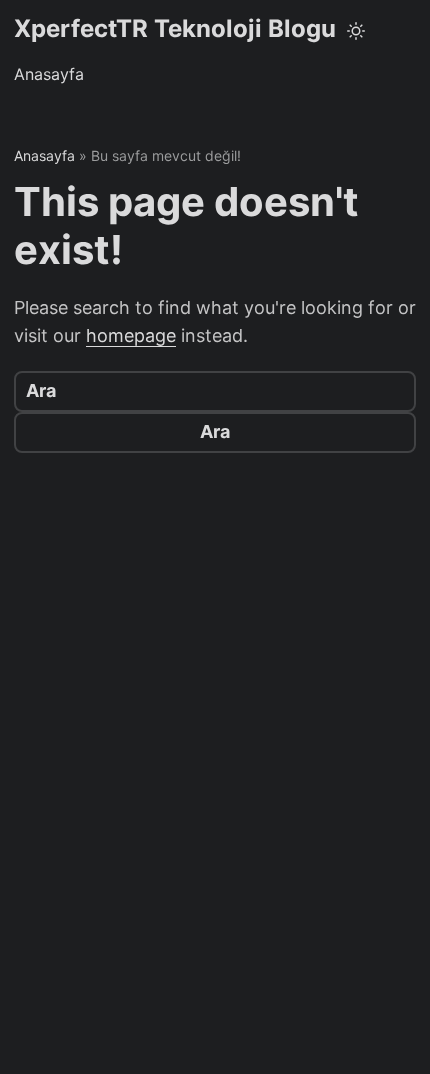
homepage (131, 335)
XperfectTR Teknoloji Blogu (175, 28)
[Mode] (356, 31)
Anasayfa (49, 74)
